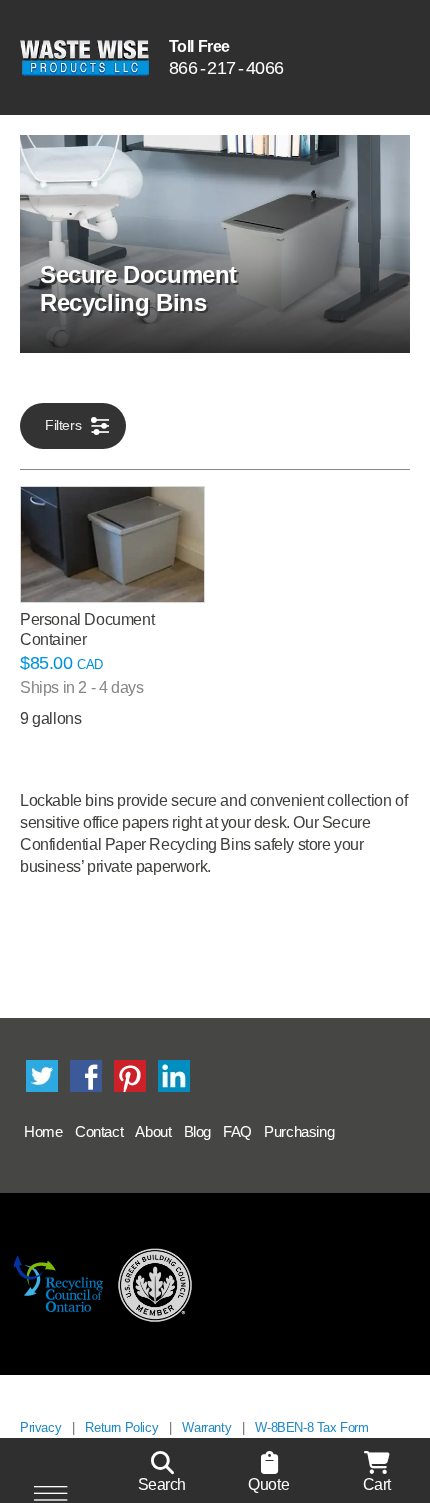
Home (43, 1131)
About (153, 1131)
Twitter (42, 1076)
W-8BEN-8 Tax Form (311, 1427)
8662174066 (226, 68)
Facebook (86, 1076)
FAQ (237, 1131)
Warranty (206, 1427)
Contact (99, 1131)
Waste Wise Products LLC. (84, 57)
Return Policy (121, 1427)
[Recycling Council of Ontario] (58, 1284)
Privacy (40, 1427)
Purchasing (299, 1131)
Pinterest (130, 1076)
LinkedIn (174, 1076)
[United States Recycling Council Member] (155, 1284)
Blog (197, 1131)
